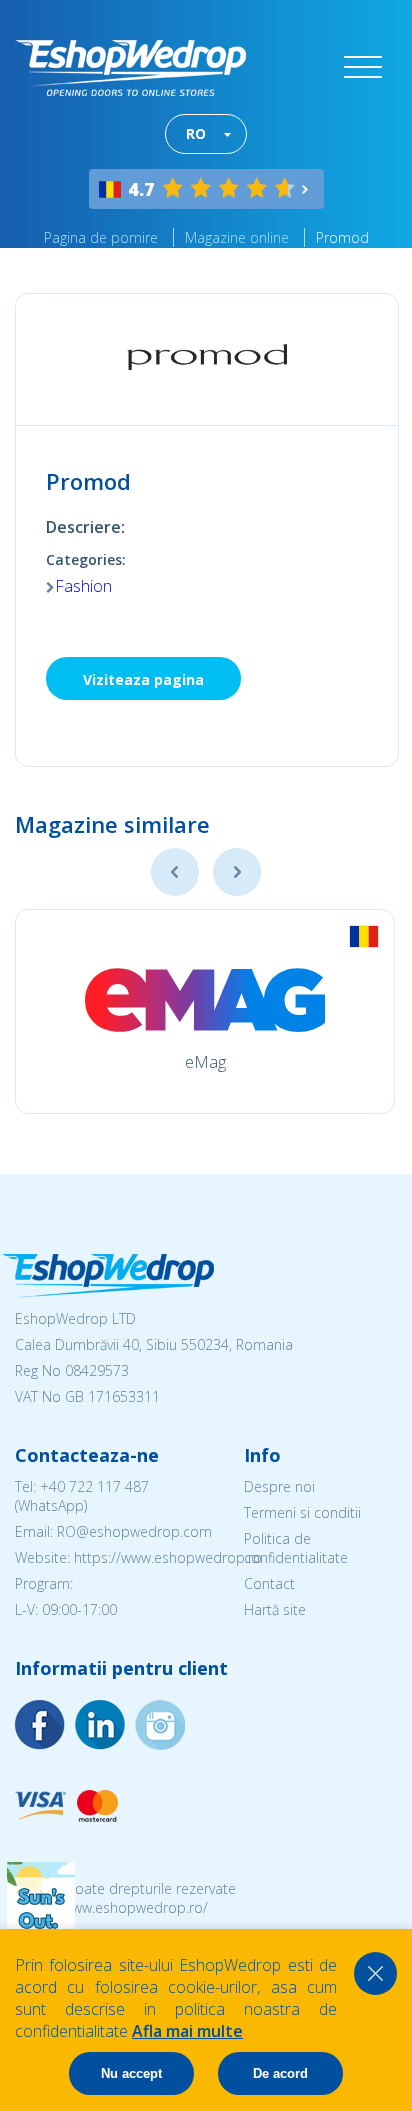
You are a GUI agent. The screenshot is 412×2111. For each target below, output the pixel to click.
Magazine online (237, 237)
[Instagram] (100, 1725)
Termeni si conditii (302, 1512)
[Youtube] (160, 1725)
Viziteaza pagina (143, 679)
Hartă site (275, 1609)
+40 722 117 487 (94, 1486)
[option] (205, 1011)
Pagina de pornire (101, 237)
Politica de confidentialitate (296, 1548)
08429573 (97, 1370)
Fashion (83, 586)
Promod (342, 237)
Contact (269, 1583)
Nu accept (131, 2073)
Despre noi (279, 1486)
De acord (280, 2073)
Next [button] (237, 872)
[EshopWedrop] (130, 68)
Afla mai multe (187, 2031)
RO (196, 133)
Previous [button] (175, 872)
